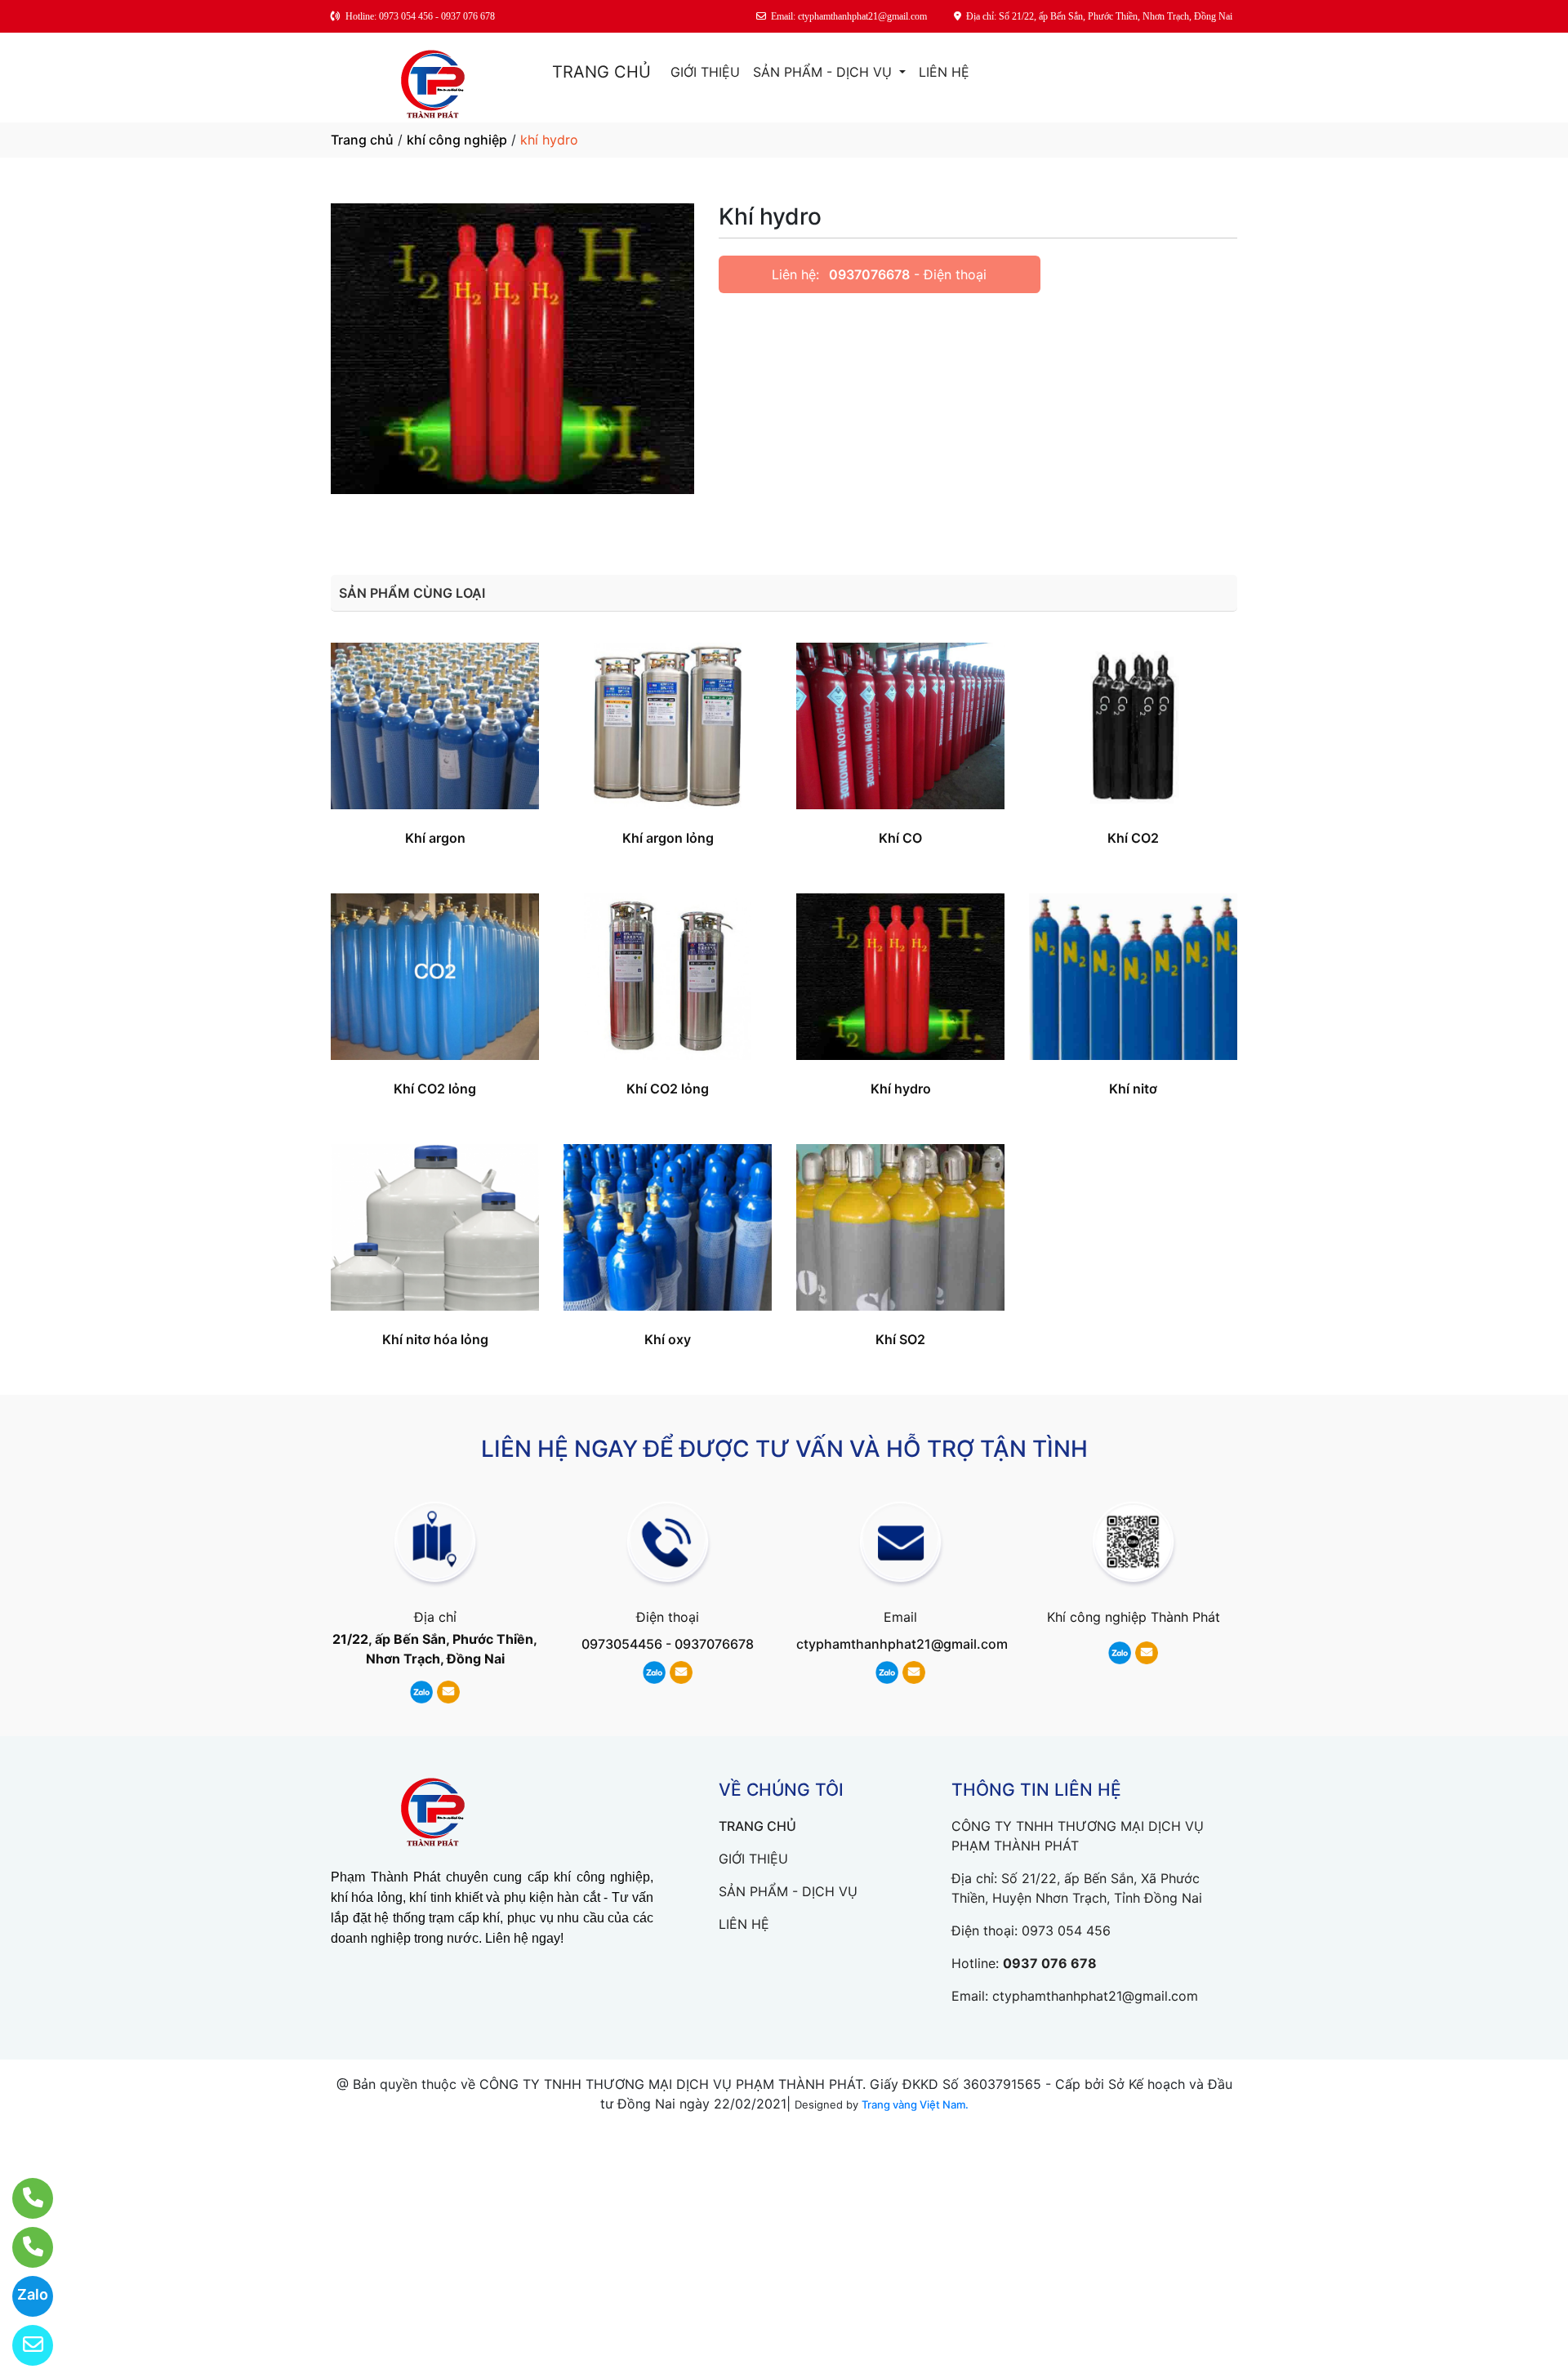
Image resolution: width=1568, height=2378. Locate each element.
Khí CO (900, 838)
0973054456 (622, 1644)
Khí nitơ (1133, 1089)
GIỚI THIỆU (705, 72)
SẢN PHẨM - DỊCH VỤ (824, 72)
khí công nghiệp (457, 140)
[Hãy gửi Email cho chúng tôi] (22, 2345)
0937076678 (869, 274)
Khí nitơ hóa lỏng (435, 1339)
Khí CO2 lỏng (435, 1089)
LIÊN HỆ (944, 72)
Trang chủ (362, 140)
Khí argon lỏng (668, 838)
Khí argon (435, 838)
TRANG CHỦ (601, 72)
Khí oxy (668, 1339)
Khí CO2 (1133, 838)
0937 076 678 (1050, 1963)
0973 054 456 (1066, 1930)
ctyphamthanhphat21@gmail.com (902, 1644)
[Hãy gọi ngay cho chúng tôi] (22, 2247)
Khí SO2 (900, 1339)
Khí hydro (901, 1089)
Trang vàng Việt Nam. (915, 2104)
